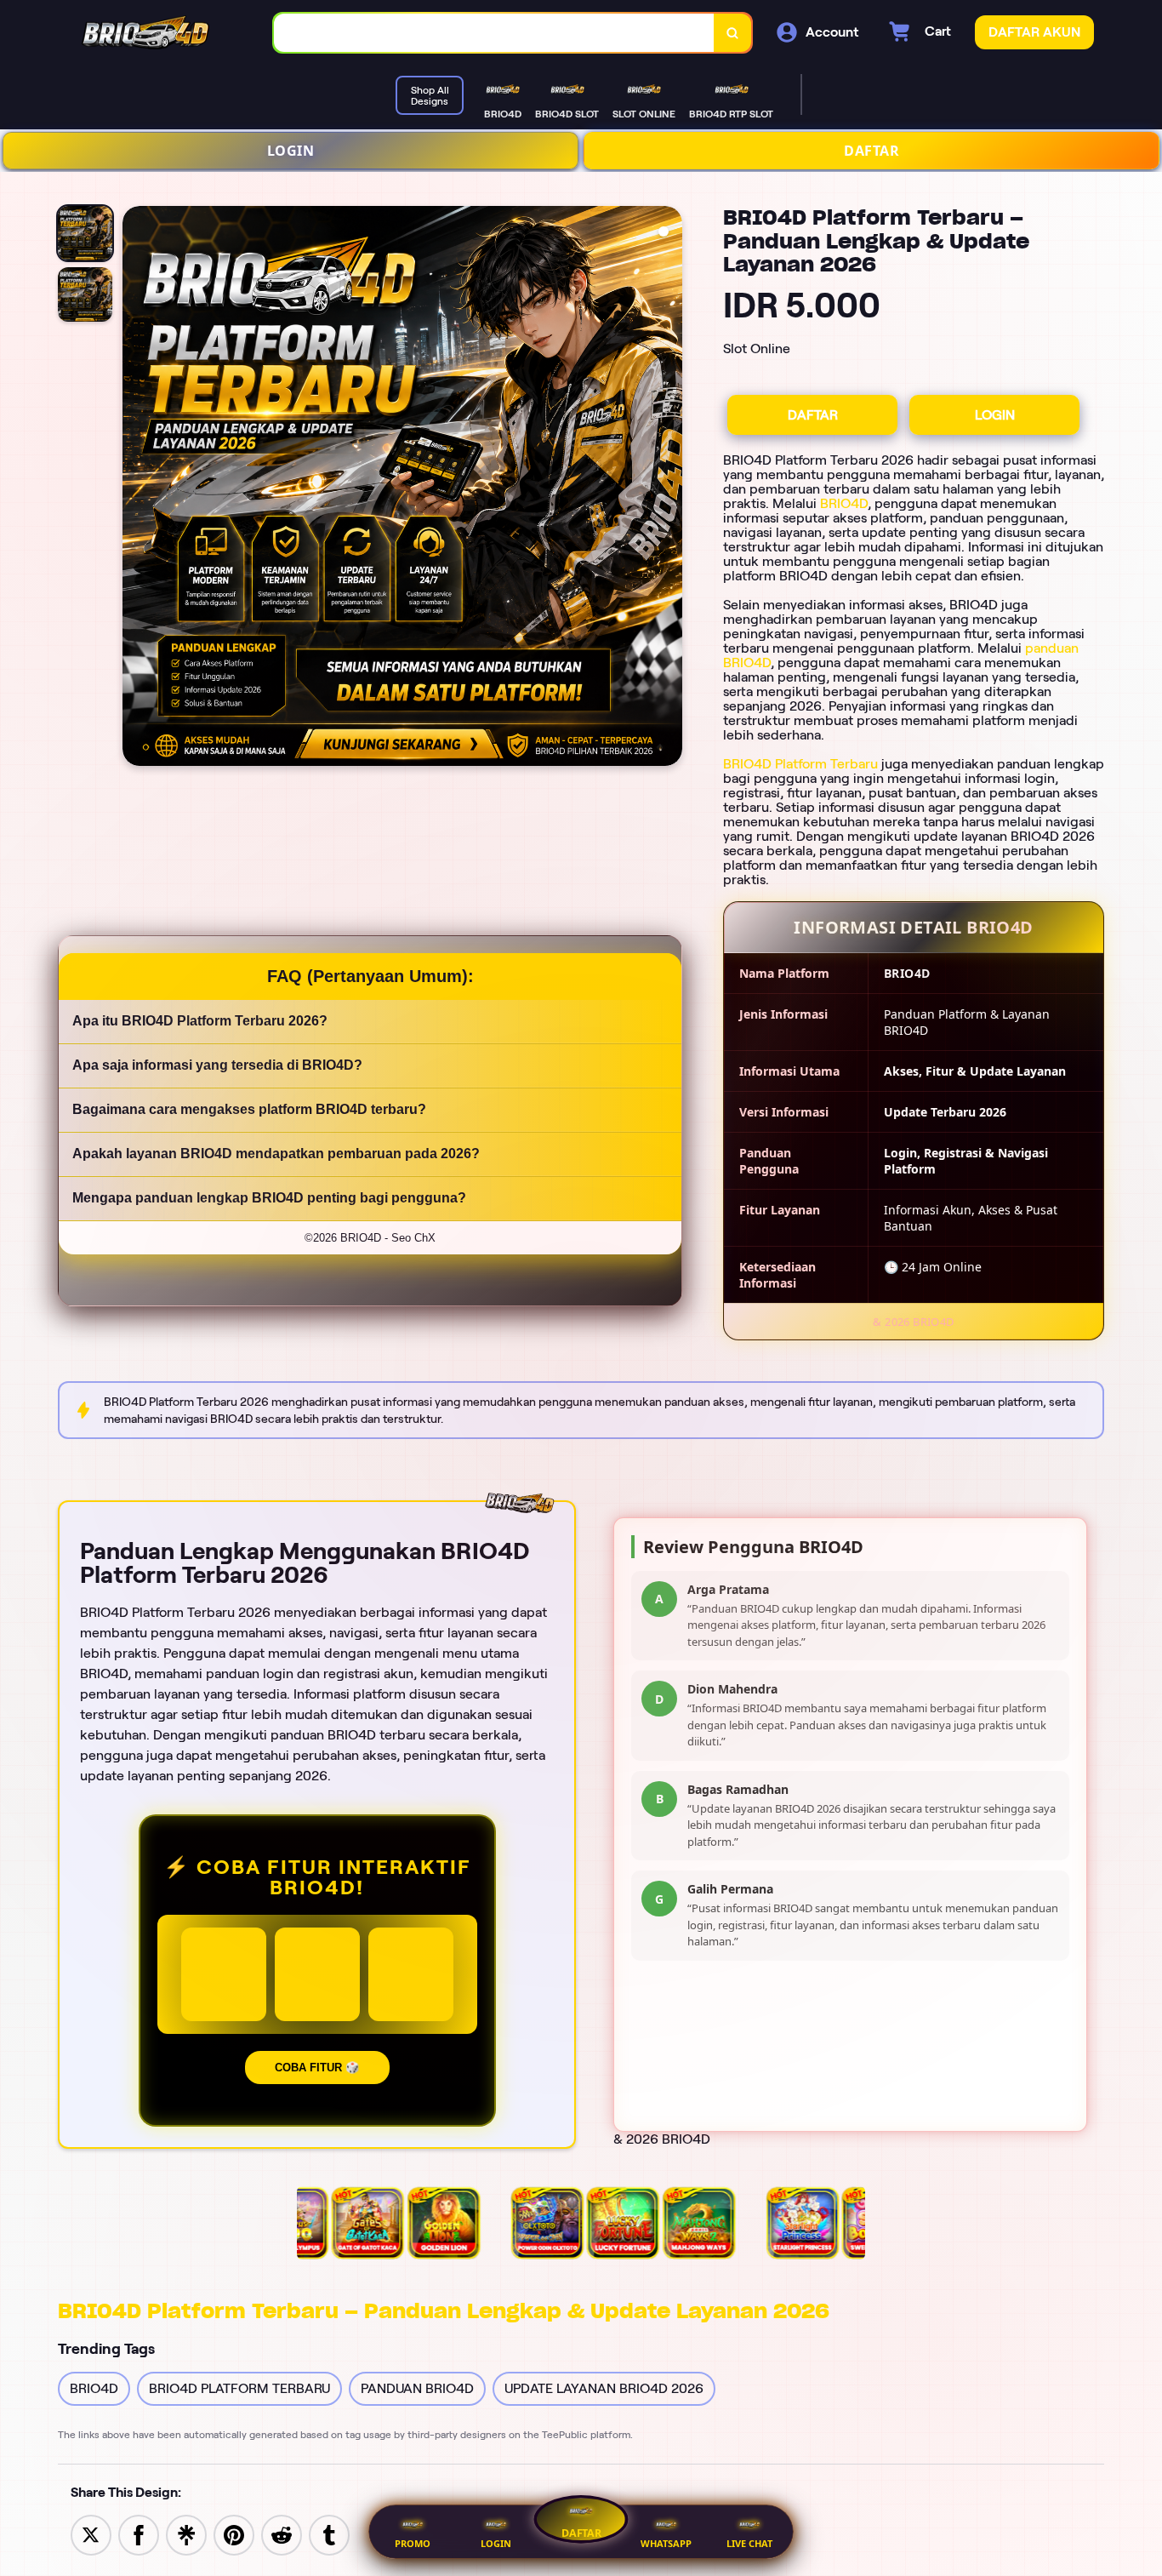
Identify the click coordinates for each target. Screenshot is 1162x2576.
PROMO (413, 2543)
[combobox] (494, 33)
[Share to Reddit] (282, 2534)
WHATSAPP (666, 2543)
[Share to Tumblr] (329, 2534)
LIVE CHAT (749, 2543)
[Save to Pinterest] (234, 2534)
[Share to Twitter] (91, 2534)
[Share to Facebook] (139, 2534)
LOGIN (291, 151)
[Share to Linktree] (186, 2534)
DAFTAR (871, 151)
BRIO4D (844, 503)
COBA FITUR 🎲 (317, 2068)
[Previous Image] (136, 488)
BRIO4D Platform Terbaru (800, 764)
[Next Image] (669, 488)
